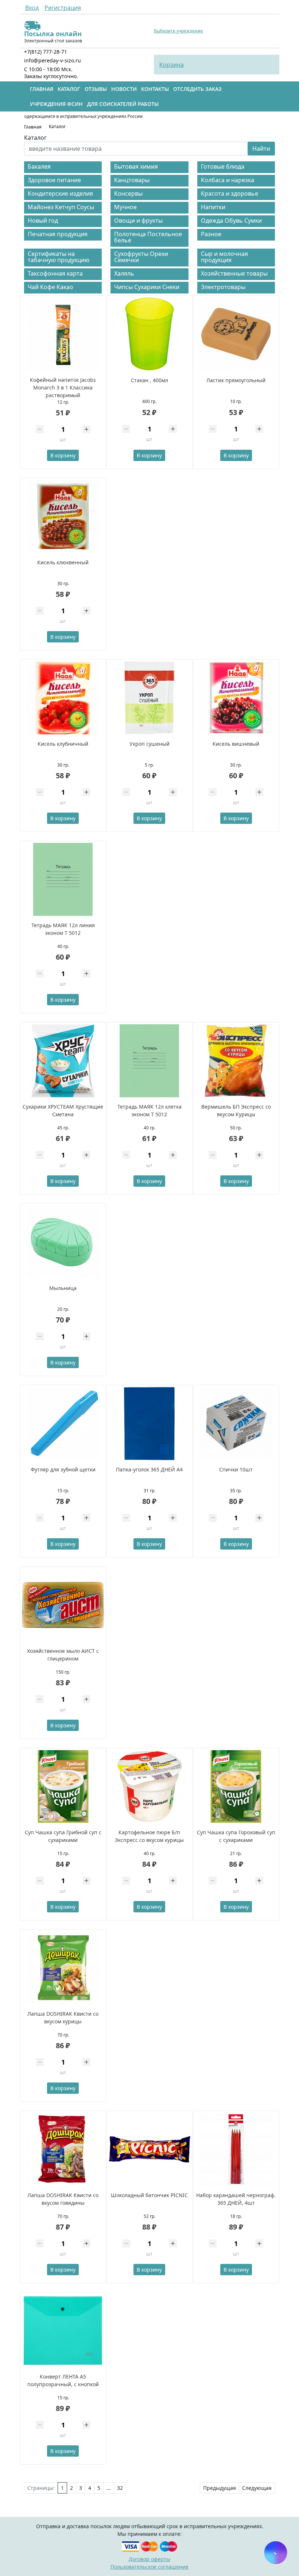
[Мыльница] (63, 1242)
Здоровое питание (54, 180)
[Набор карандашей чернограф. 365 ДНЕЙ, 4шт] (236, 2149)
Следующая (257, 2488)
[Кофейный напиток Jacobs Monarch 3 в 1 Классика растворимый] (63, 334)
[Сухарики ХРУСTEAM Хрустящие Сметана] (63, 1061)
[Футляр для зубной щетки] (63, 1424)
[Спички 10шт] (236, 1424)
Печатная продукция (58, 234)
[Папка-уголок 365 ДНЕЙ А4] (149, 1424)
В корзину (63, 455)
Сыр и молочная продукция (224, 257)
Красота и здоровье (230, 193)
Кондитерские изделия (60, 193)
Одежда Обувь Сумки (231, 220)
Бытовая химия (136, 166)
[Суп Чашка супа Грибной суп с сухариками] (63, 1786)
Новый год (43, 220)
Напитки (213, 207)
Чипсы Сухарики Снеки (147, 287)
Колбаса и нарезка (228, 180)
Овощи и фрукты (138, 220)
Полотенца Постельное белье (148, 237)
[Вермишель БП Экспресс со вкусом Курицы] (236, 1061)
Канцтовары (132, 180)
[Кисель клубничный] (63, 698)
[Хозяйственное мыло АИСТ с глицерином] (63, 1605)
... (109, 2488)
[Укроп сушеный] (149, 698)
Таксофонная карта (55, 273)
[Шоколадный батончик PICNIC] (149, 2149)
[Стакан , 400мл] (149, 334)
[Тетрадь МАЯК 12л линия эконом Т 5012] (63, 879)
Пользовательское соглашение (149, 2567)
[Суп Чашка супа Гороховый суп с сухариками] (236, 1786)
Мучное (125, 207)
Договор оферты (149, 2559)
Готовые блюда (223, 166)
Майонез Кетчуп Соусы (61, 207)
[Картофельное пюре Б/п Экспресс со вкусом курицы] (149, 1786)
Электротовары (223, 287)
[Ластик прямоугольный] (236, 334)
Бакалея (39, 166)
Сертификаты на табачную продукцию (59, 257)
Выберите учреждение (178, 31)
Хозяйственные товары (234, 273)
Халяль (124, 273)
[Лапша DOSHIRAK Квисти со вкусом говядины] (63, 2149)
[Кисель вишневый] (236, 698)
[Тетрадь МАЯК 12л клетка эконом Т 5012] (149, 1061)
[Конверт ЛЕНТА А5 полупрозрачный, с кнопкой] (63, 2331)
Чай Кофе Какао (51, 287)
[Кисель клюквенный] (63, 517)
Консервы (128, 193)
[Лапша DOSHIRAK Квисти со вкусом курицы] (63, 1968)
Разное (211, 234)
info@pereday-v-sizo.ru (53, 60)
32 (120, 2488)
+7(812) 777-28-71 (46, 52)
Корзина (172, 65)
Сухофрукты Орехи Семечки (141, 257)
